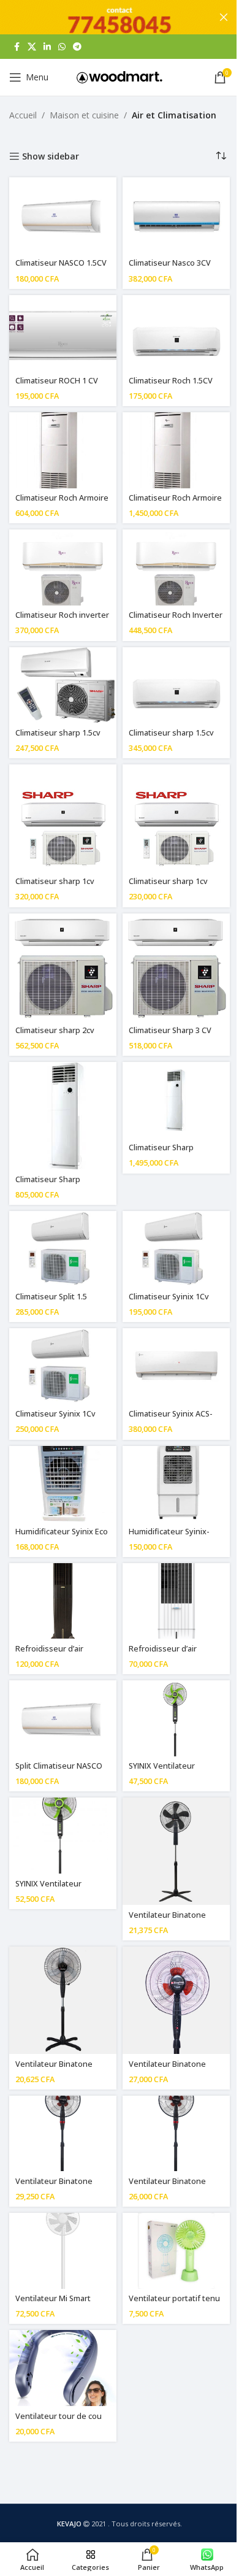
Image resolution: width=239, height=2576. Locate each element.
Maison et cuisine (84, 115)
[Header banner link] (120, 17)
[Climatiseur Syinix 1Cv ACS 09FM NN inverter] (63, 1366)
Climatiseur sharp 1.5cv (58, 733)
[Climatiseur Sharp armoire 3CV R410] (63, 1116)
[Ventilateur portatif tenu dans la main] (176, 2251)
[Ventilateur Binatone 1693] (63, 2134)
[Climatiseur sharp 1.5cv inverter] (176, 685)
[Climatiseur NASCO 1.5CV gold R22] (63, 215)
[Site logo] (120, 76)
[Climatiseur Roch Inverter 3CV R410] (176, 567)
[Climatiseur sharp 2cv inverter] (63, 967)
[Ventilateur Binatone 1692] (176, 2000)
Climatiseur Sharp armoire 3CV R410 (48, 1185)
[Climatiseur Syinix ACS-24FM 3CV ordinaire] (176, 1366)
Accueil (23, 115)
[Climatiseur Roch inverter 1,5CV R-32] (63, 567)
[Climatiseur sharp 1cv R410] (176, 818)
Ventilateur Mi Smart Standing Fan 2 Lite (53, 2304)
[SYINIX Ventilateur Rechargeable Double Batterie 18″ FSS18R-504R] (63, 1836)
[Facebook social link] (17, 47)
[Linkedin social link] (47, 47)
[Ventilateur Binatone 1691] (63, 2000)
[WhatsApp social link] (62, 47)
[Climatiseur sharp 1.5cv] (63, 685)
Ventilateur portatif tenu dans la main (174, 2304)
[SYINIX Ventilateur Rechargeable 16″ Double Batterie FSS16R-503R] (176, 1718)
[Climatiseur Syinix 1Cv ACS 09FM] (176, 1249)
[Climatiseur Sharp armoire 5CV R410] (176, 1100)
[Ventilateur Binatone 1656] (176, 1851)
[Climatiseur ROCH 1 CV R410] (63, 333)
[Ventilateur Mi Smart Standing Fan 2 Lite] (63, 2251)
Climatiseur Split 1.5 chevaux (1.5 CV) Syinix (57, 1302)
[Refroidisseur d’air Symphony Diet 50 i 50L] (63, 1601)
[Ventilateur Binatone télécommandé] (176, 2134)
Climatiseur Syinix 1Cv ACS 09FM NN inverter (55, 1419)
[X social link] (32, 47)
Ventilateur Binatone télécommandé (167, 2187)
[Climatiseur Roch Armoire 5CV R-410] (176, 450)
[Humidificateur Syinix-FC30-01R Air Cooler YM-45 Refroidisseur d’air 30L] (176, 1484)
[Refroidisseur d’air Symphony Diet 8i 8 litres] (176, 1601)
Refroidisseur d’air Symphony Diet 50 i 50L (58, 1654)
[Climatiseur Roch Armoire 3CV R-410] (63, 450)
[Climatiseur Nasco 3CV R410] (176, 215)
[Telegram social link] (77, 47)
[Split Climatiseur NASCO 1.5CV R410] (63, 1718)
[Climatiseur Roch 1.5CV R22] (176, 333)
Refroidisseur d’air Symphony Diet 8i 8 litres (174, 1654)
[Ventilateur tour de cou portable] (63, 2368)
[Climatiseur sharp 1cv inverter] (63, 818)
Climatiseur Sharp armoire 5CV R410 (161, 1153)
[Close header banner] (224, 17)
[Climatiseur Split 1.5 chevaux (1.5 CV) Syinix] (63, 1249)
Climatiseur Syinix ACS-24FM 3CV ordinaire (171, 1419)
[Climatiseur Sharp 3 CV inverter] (176, 967)
